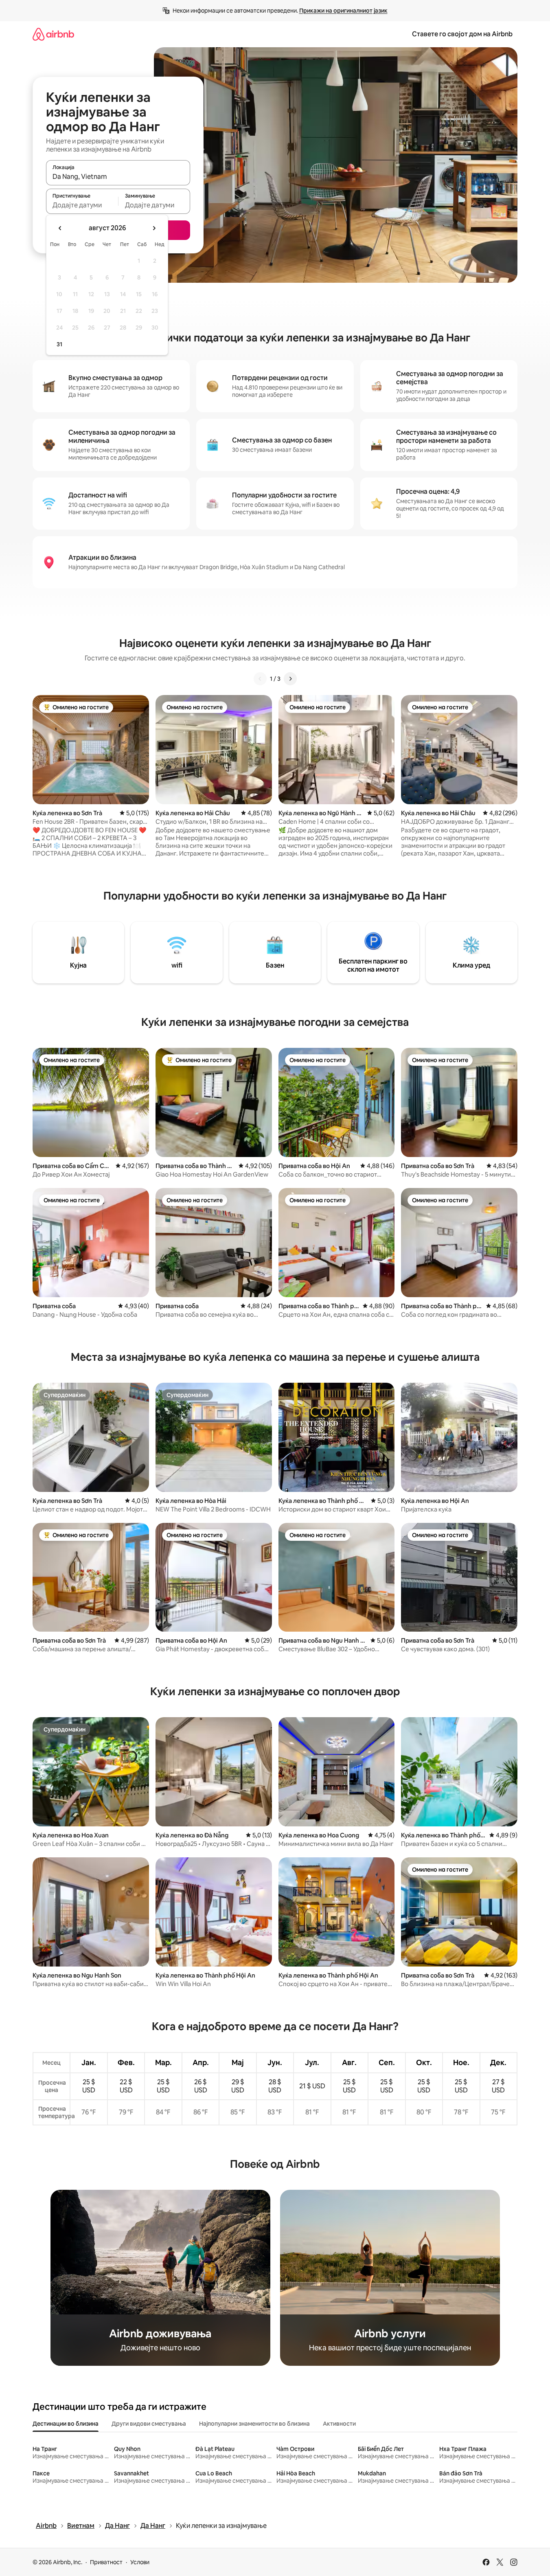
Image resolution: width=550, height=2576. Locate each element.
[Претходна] (260, 679)
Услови (140, 2562)
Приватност (106, 2562)
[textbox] (82, 205)
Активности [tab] (339, 2424)
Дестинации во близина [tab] (66, 2424)
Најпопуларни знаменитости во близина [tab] (254, 2424)
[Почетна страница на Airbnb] (53, 34)
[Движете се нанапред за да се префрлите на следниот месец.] (154, 228)
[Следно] (290, 679)
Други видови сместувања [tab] (149, 2424)
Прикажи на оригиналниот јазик (343, 11)
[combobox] (118, 176)
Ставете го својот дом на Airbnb (462, 34)
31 (59, 344)
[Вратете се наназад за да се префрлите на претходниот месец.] (60, 228)
